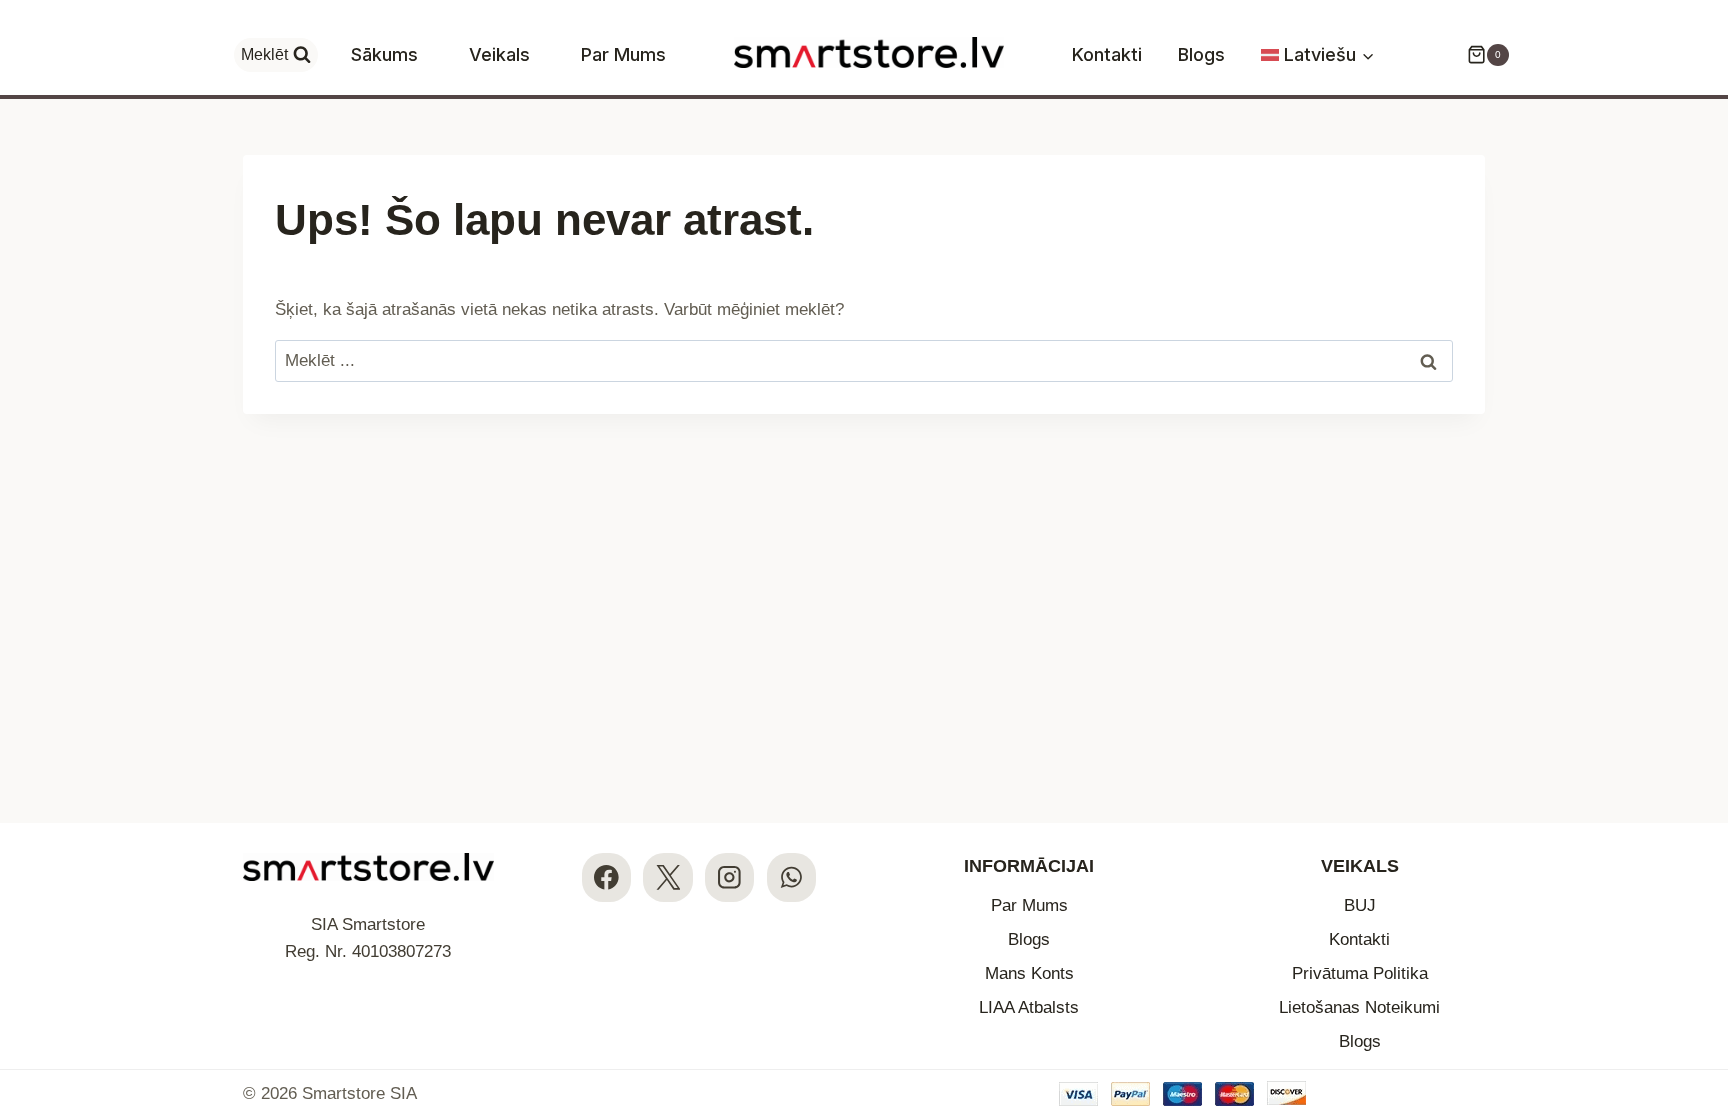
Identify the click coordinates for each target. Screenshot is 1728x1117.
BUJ (1360, 905)
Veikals (499, 54)
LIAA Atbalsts (1029, 1007)
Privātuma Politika (1360, 973)
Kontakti (1107, 54)
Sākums (384, 54)
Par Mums (623, 54)
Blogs (1201, 54)
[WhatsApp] (791, 877)
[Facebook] (606, 877)
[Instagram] (729, 877)
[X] (667, 877)
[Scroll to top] (1695, 979)
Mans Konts (1029, 973)
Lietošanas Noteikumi (1359, 1007)
